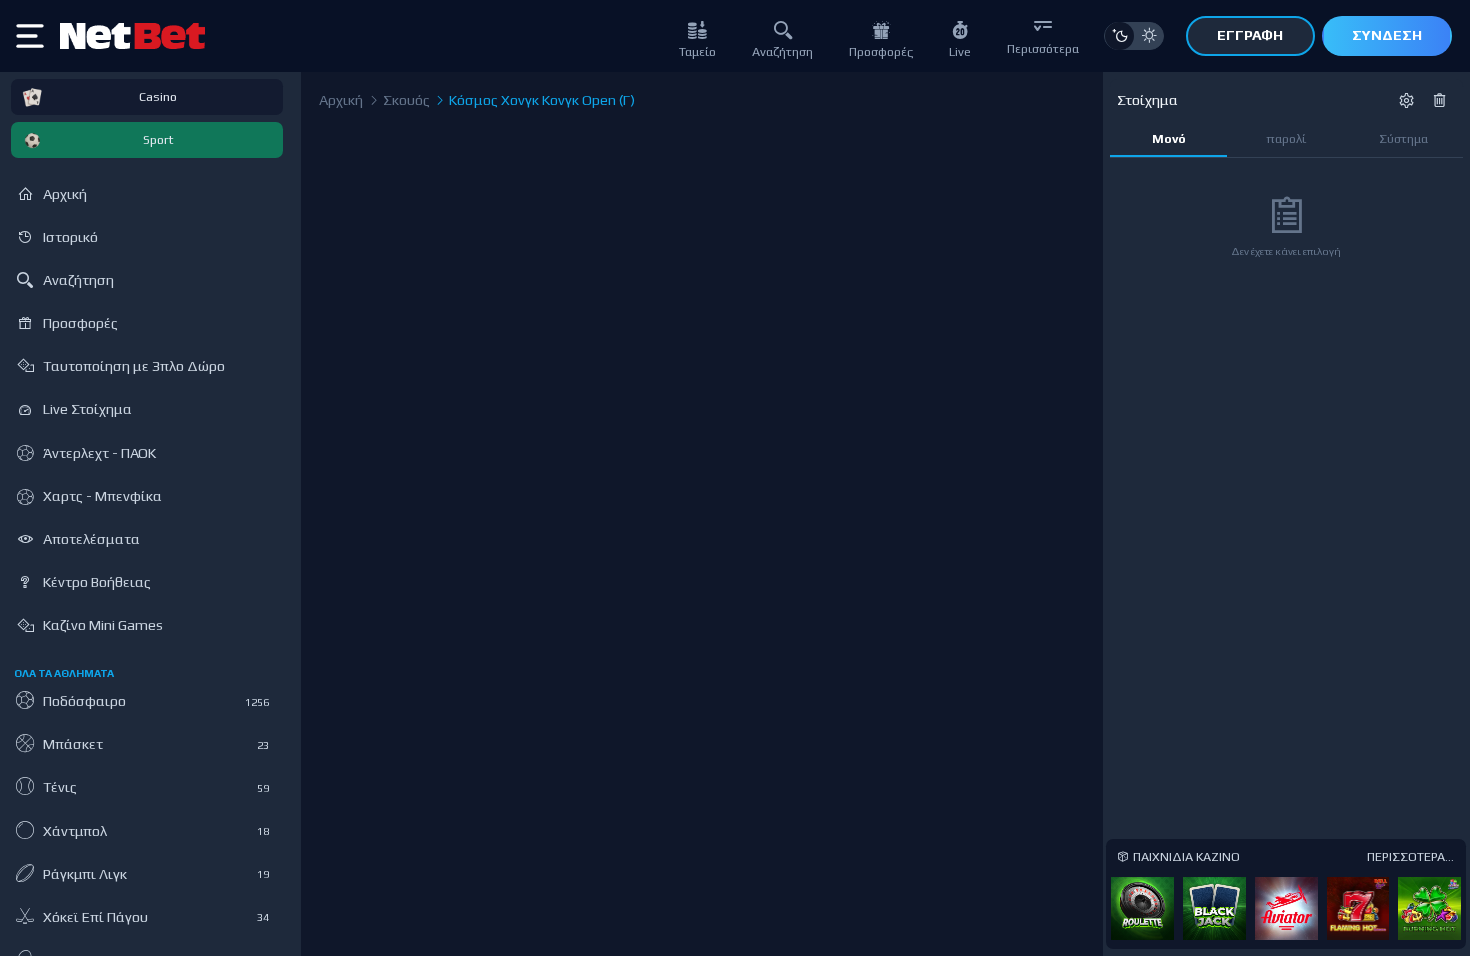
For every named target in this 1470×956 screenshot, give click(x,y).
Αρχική (341, 100)
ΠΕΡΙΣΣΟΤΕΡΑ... (1410, 856)
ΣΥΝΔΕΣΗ (1387, 35)
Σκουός (405, 100)
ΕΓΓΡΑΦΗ (1250, 35)
